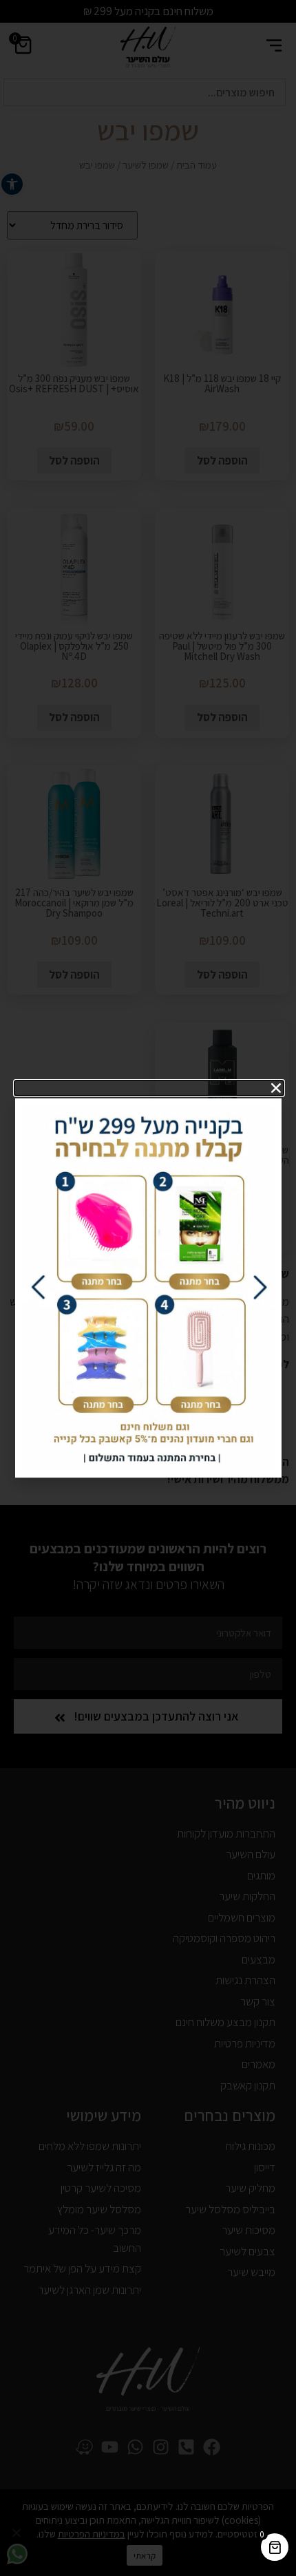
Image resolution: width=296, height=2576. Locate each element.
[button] (149, 1088)
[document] (148, 1288)
